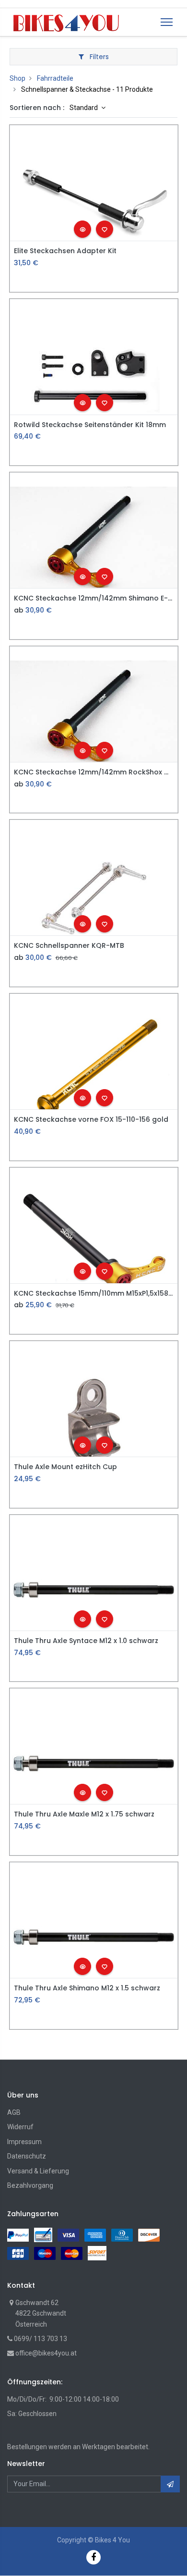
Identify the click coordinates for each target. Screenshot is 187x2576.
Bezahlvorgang (30, 2185)
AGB (14, 2112)
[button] (82, 229)
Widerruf (20, 2127)
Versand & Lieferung (38, 2171)
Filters (98, 57)
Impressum (24, 2142)
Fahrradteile (55, 78)
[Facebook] (93, 2557)
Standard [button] (84, 108)
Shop (18, 78)
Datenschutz (27, 2156)
